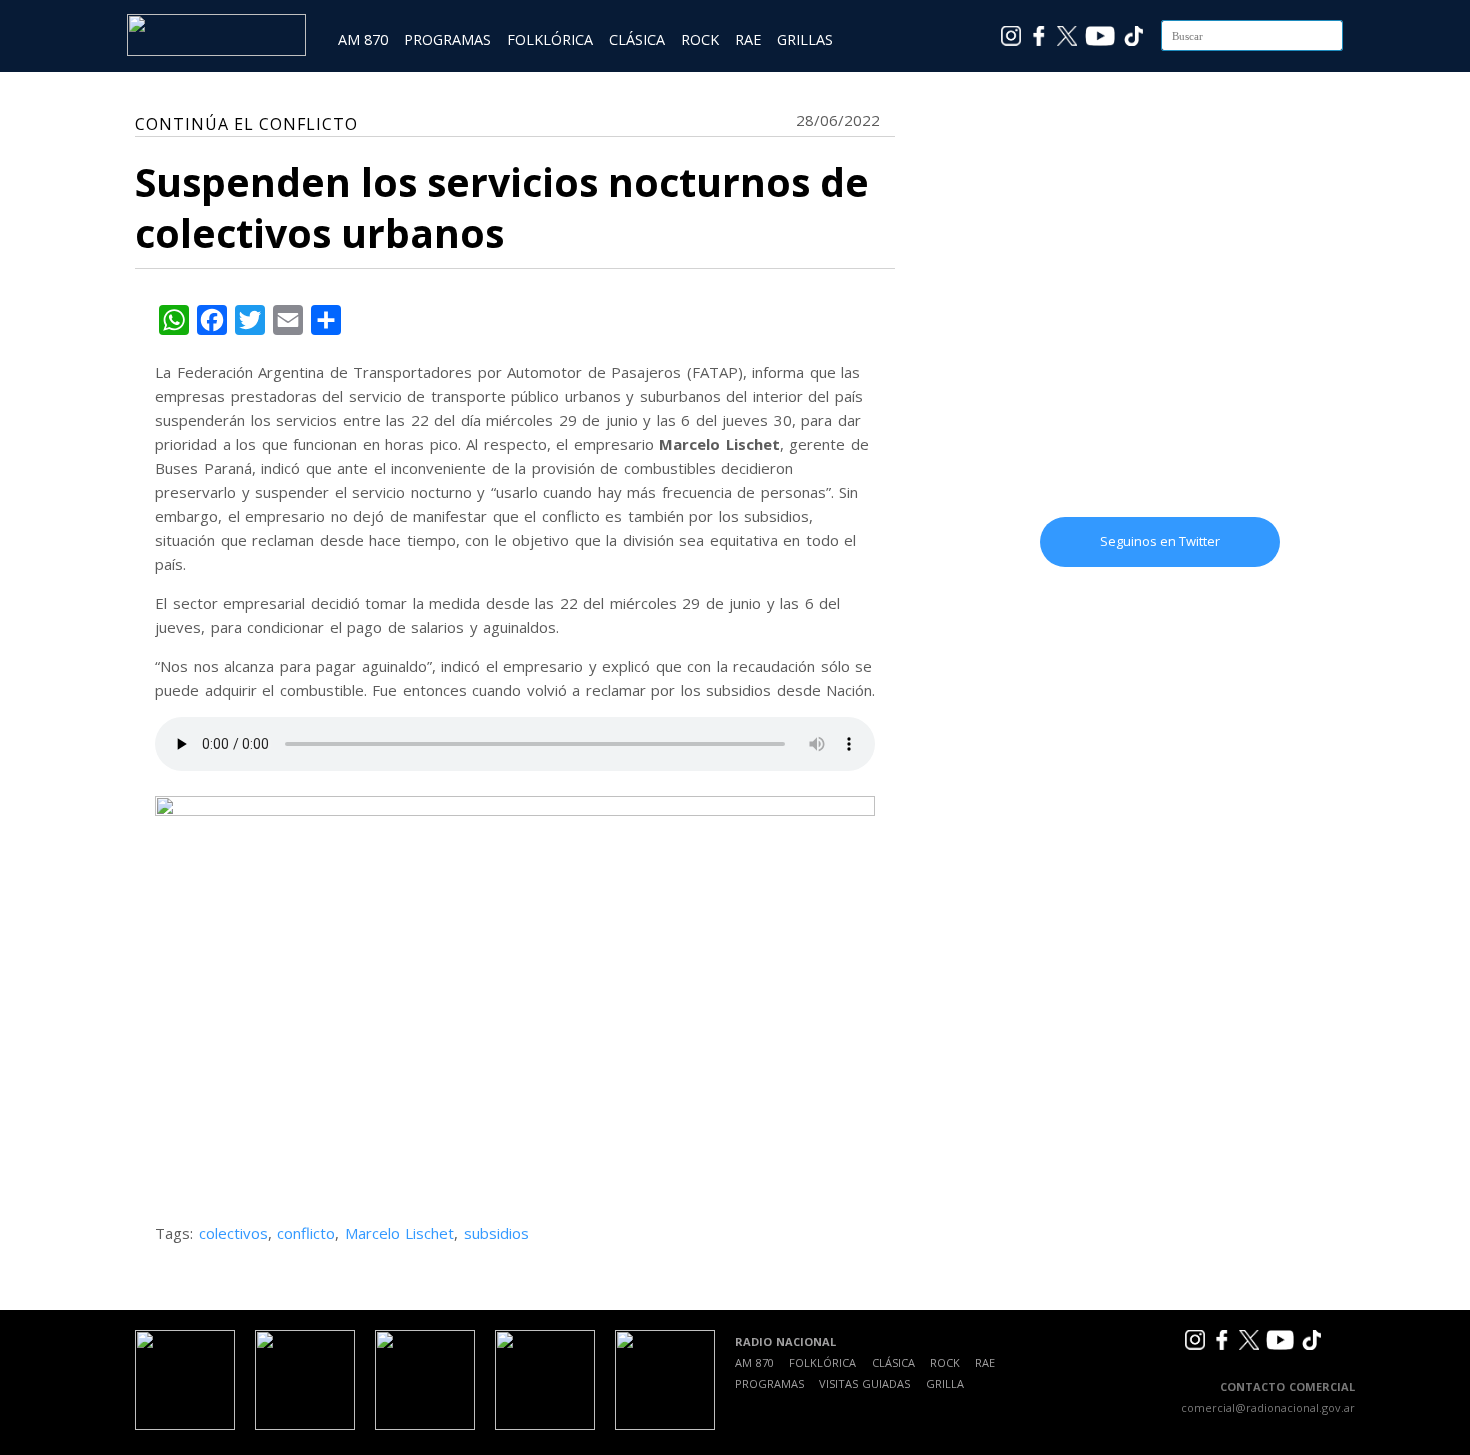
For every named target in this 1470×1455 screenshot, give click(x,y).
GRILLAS (805, 39)
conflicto (306, 1233)
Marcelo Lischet (400, 1233)
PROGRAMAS (447, 39)
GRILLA (945, 1383)
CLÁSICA (637, 39)
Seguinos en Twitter (1160, 541)
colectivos (233, 1233)
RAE (748, 39)
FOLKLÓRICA (550, 39)
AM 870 (363, 39)
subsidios (496, 1233)
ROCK (700, 39)
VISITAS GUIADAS (864, 1383)
